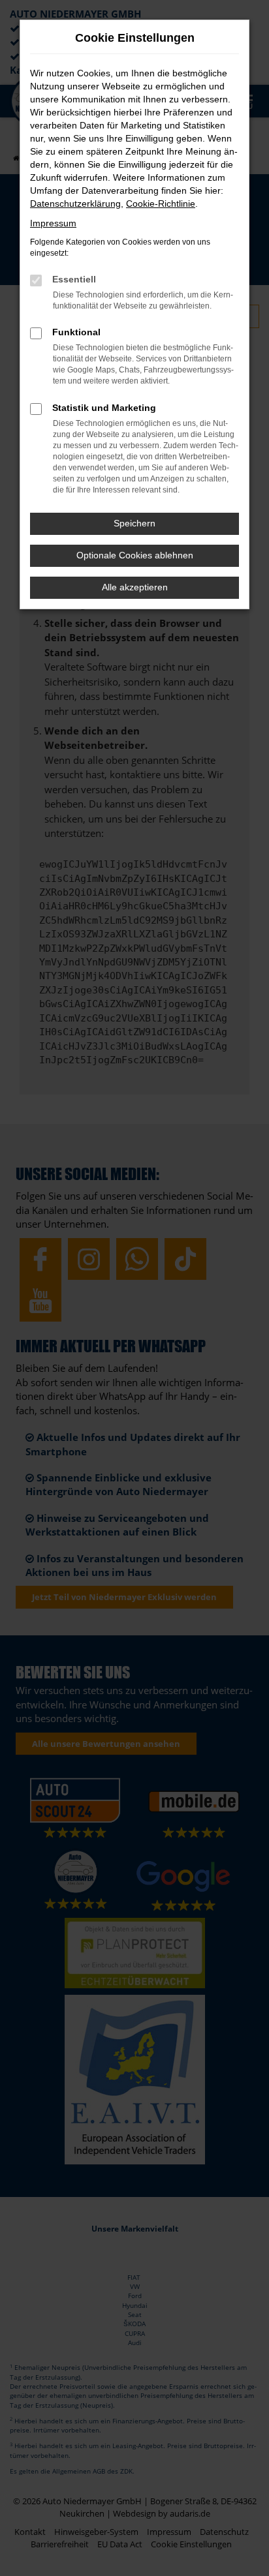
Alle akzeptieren (135, 587)
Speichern (134, 523)
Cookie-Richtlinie (161, 204)
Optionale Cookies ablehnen (135, 555)
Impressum (53, 223)
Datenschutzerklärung (75, 204)
